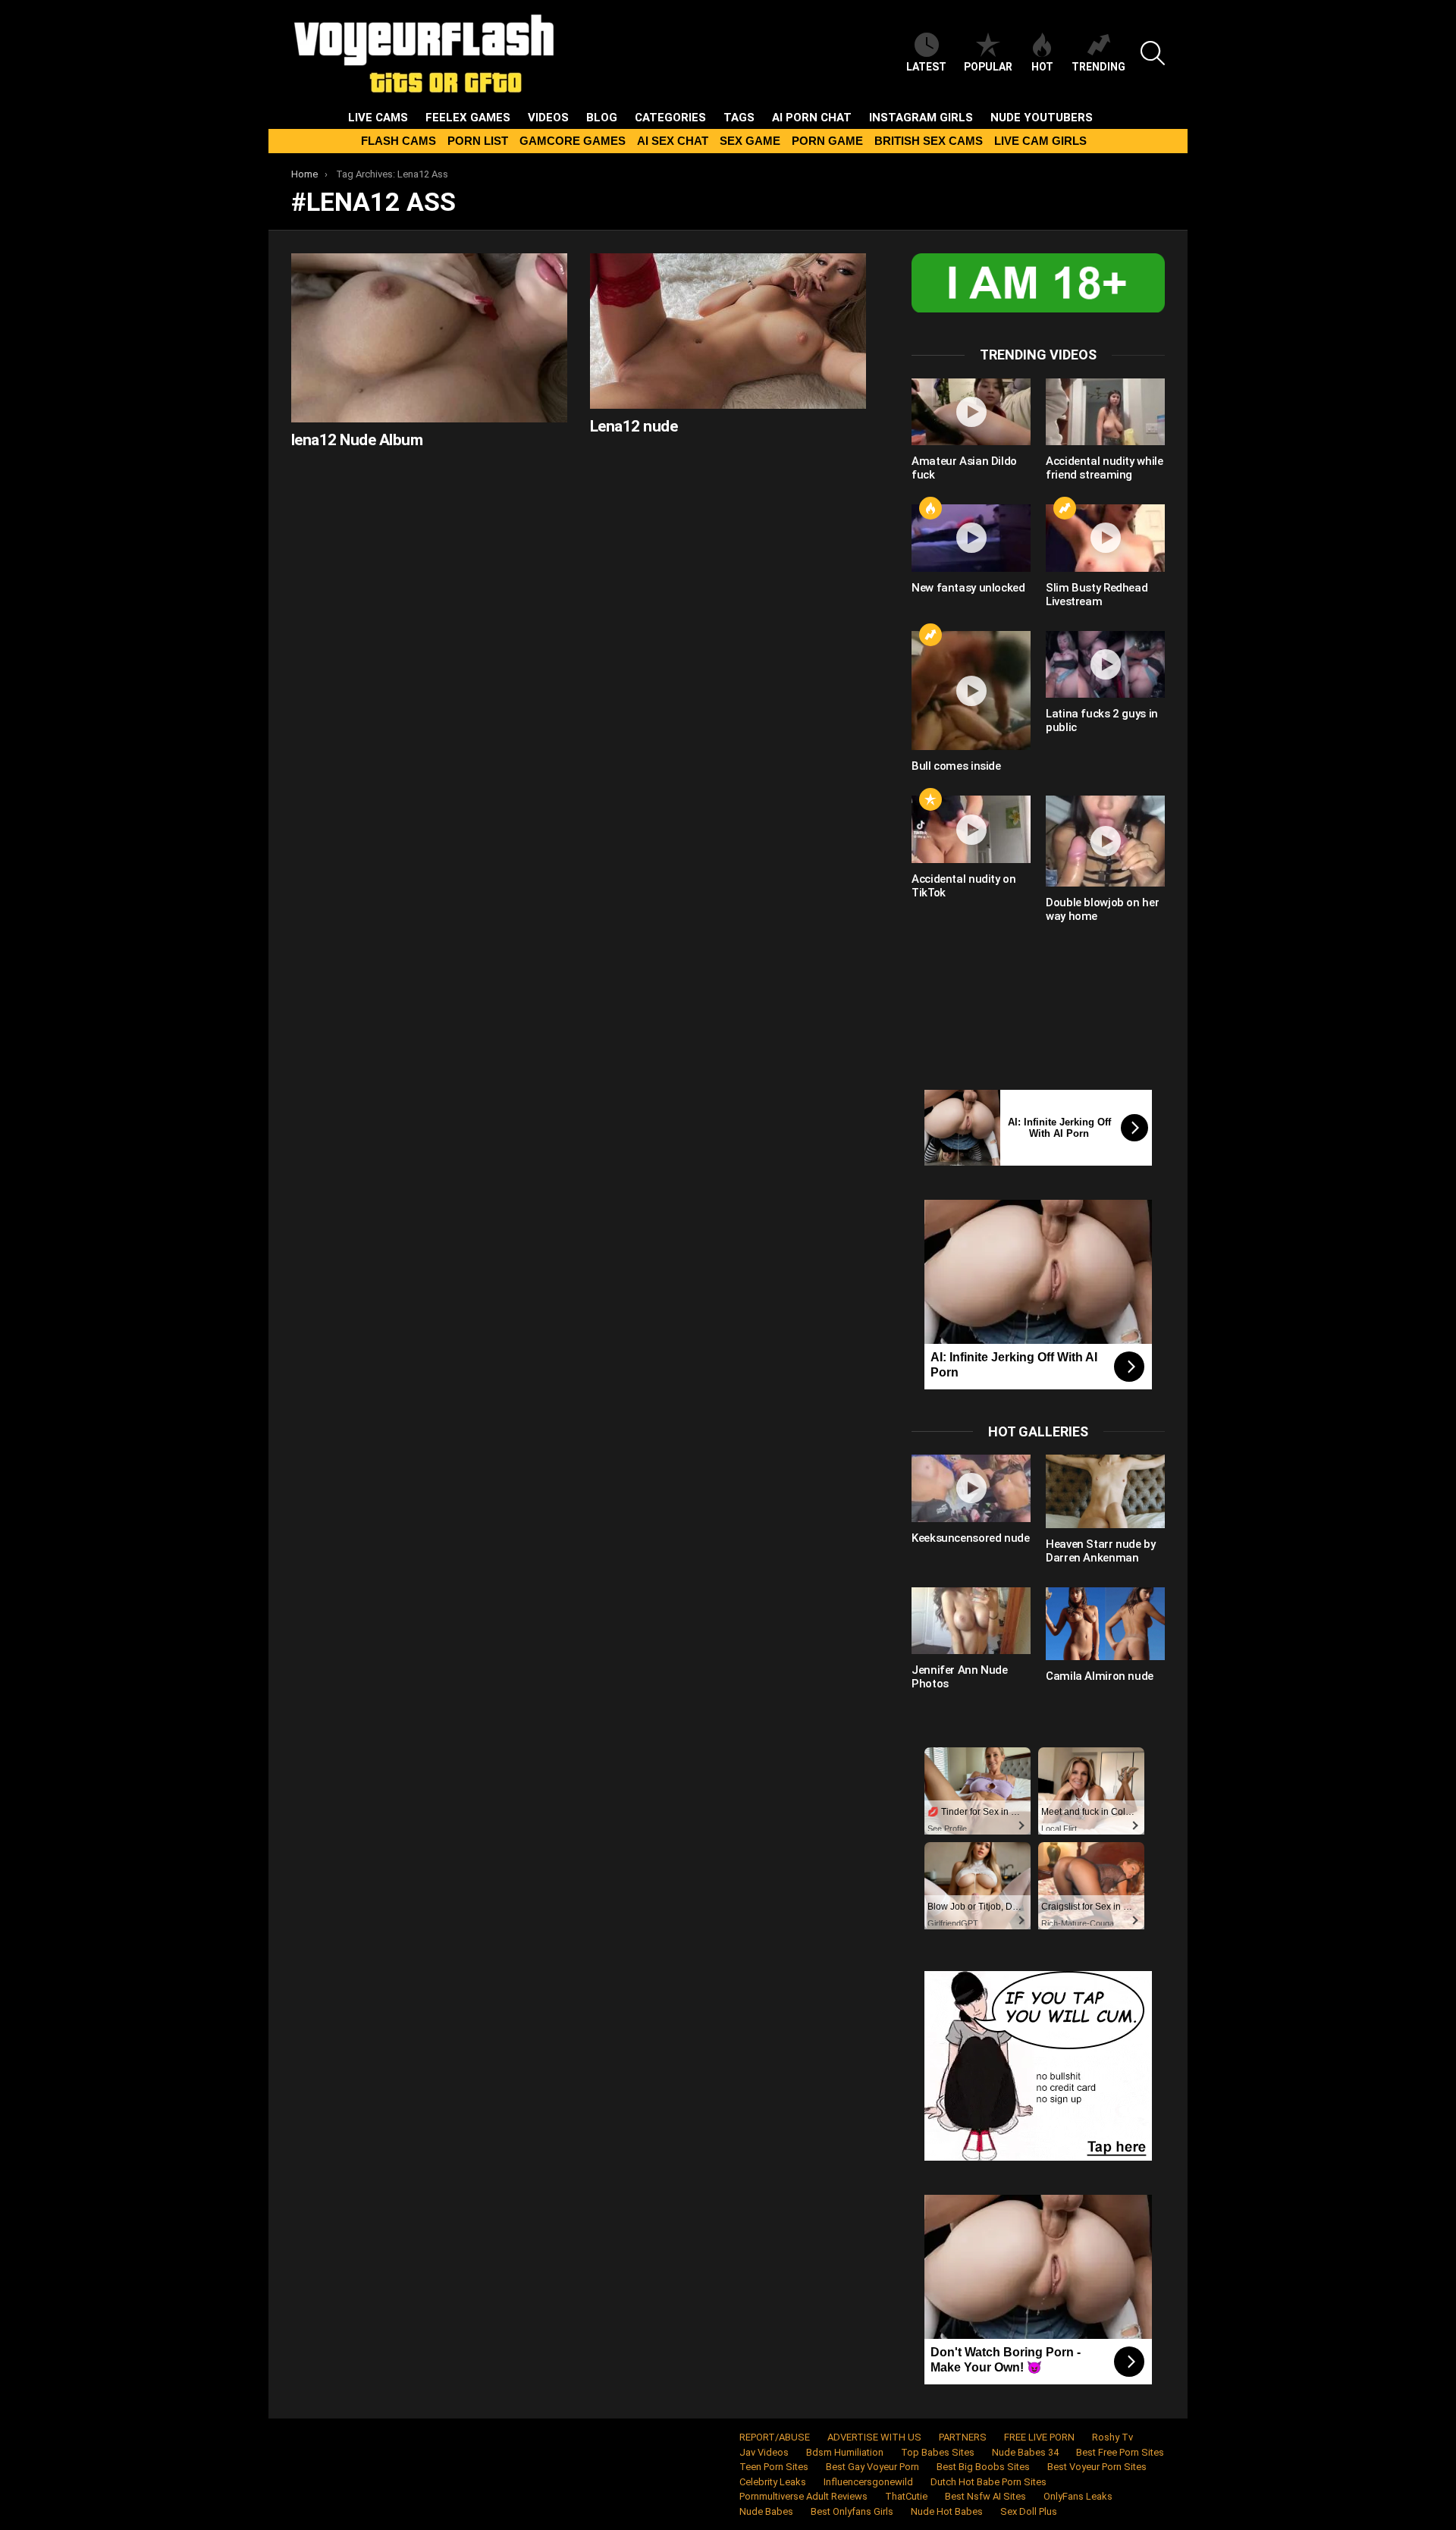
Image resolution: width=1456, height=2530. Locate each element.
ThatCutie (906, 2496)
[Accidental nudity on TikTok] (971, 829)
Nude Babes (766, 2511)
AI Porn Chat (812, 118)
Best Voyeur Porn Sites (1097, 2467)
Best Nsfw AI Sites (985, 2496)
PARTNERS (963, 2437)
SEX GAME (750, 141)
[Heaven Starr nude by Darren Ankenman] (1105, 1491)
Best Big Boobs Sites (983, 2467)
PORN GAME (827, 141)
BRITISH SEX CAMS (929, 141)
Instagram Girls (921, 118)
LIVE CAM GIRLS (1040, 141)
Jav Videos (764, 2452)
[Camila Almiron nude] (1105, 1624)
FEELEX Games (468, 118)
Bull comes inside (956, 766)
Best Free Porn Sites (1120, 2452)
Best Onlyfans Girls (852, 2511)
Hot (1042, 67)
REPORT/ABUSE (775, 2437)
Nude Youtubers (1042, 118)
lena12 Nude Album (357, 440)
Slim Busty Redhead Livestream (1097, 595)
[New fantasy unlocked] (971, 538)
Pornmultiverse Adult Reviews (803, 2496)
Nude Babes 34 (1025, 2452)
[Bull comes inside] (971, 691)
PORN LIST (478, 141)
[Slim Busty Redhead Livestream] (1105, 538)
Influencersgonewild (868, 2482)
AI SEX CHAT (673, 141)
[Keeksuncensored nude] (971, 1488)
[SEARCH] (1153, 53)
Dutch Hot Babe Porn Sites (988, 2482)
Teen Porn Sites (774, 2467)
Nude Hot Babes (947, 2511)
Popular (988, 67)
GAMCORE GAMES (573, 141)
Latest (926, 67)
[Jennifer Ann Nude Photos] (971, 1621)
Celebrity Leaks (773, 2482)
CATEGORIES (670, 118)
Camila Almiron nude (1100, 1676)
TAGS (739, 118)
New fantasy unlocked (968, 588)
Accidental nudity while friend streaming (1104, 468)
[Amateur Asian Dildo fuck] (971, 412)
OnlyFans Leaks (1078, 2496)
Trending (1098, 67)
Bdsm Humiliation (845, 2452)
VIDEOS (548, 118)
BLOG (602, 118)
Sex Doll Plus (1029, 2511)
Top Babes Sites (938, 2452)
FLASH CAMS (399, 141)
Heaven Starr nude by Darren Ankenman (1101, 1551)
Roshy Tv (1112, 2437)
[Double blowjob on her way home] (1105, 841)
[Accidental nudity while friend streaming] (1105, 412)
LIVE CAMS (378, 118)
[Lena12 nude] (728, 331)
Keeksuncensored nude (971, 1538)
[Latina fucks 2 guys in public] (1105, 664)
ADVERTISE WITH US (874, 2437)
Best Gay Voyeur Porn (872, 2467)
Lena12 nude (634, 426)
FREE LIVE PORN (1039, 2437)
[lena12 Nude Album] (429, 338)
